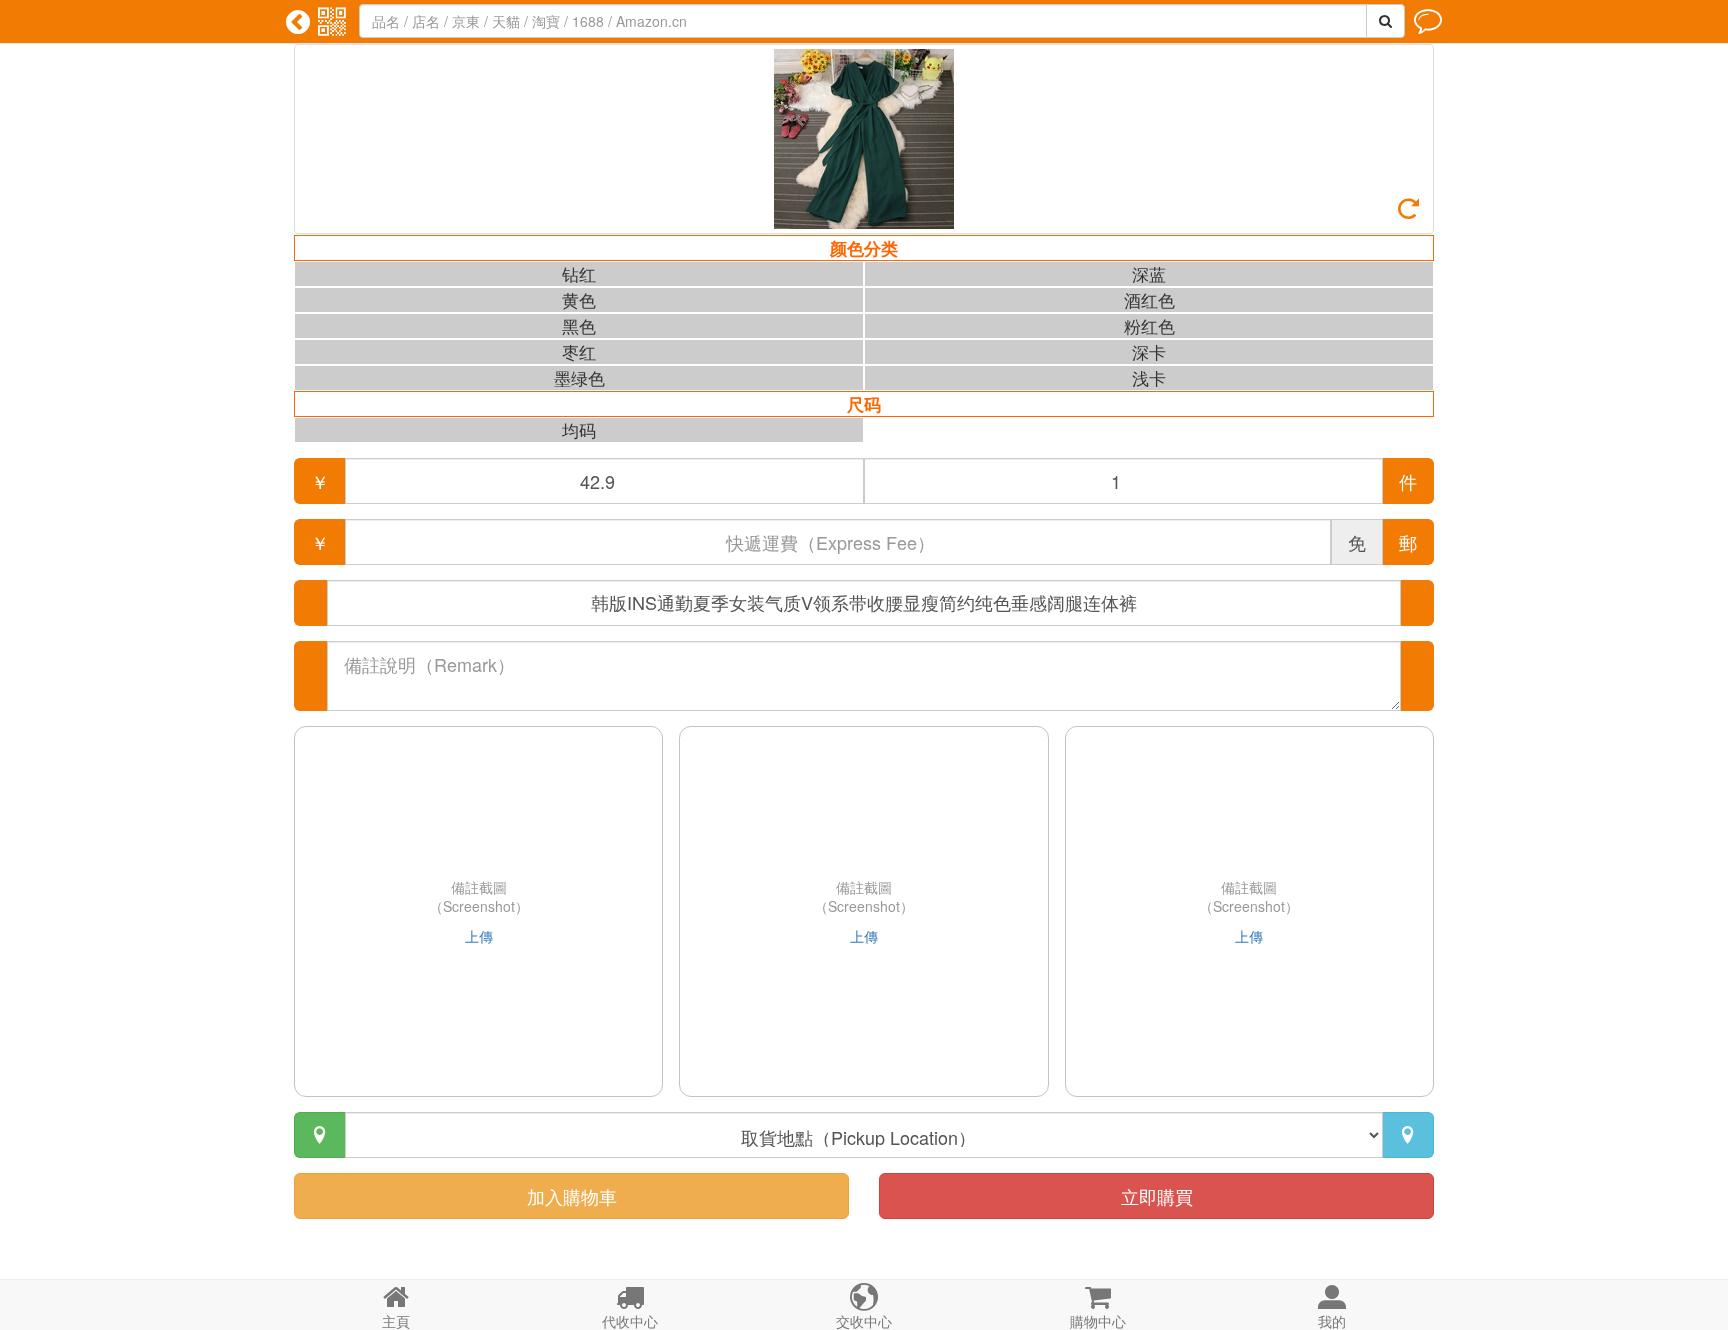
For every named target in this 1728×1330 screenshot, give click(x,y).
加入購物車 (572, 1196)
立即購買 (1157, 1196)
